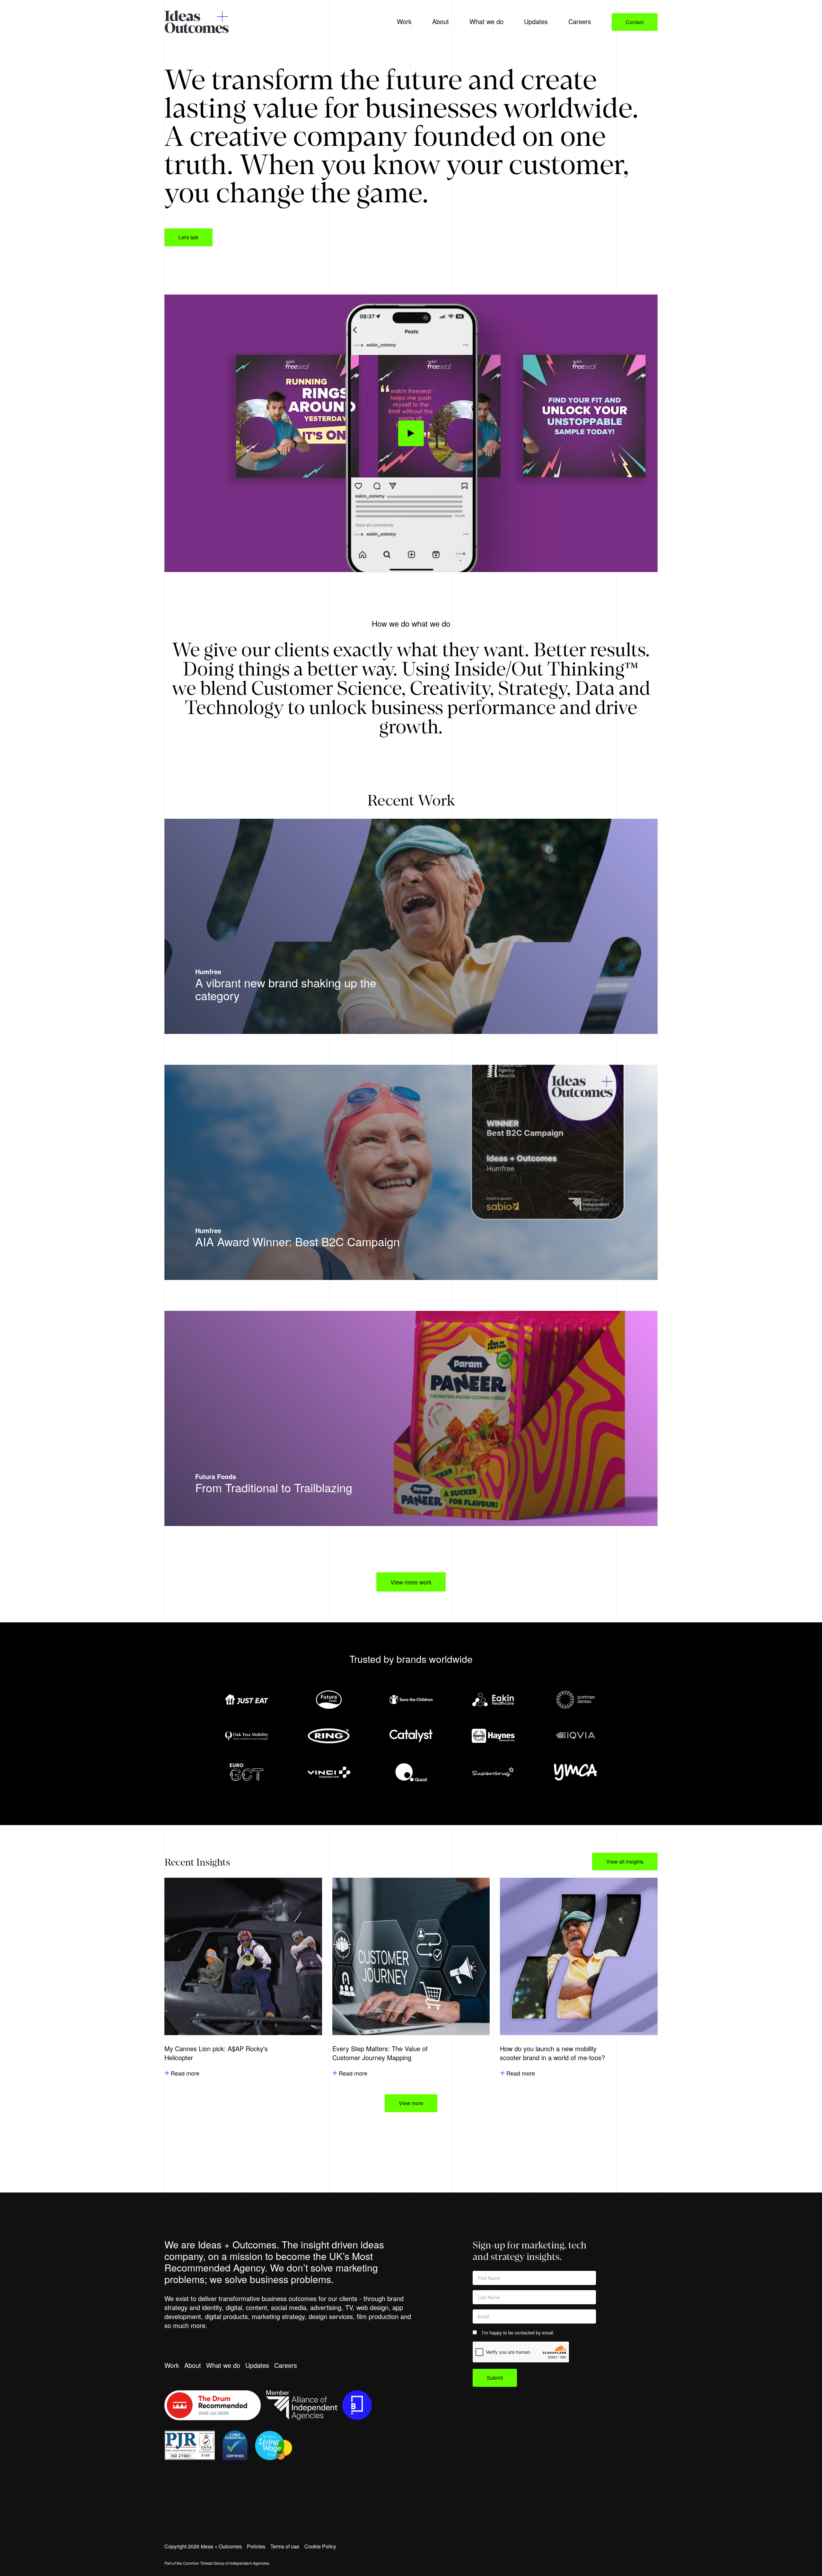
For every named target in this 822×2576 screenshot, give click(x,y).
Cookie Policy (320, 2546)
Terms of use (285, 2546)
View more (411, 2103)
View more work (411, 1582)
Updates (257, 2365)
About (193, 2365)
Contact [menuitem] (635, 22)
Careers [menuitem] (580, 21)
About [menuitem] (441, 21)
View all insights (625, 1861)
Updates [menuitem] (536, 21)
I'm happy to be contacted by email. (518, 2333)
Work (172, 2365)
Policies (256, 2546)
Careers (286, 2365)
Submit (495, 2378)
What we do (223, 2365)
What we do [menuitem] (486, 21)
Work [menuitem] (404, 21)
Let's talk (188, 237)
